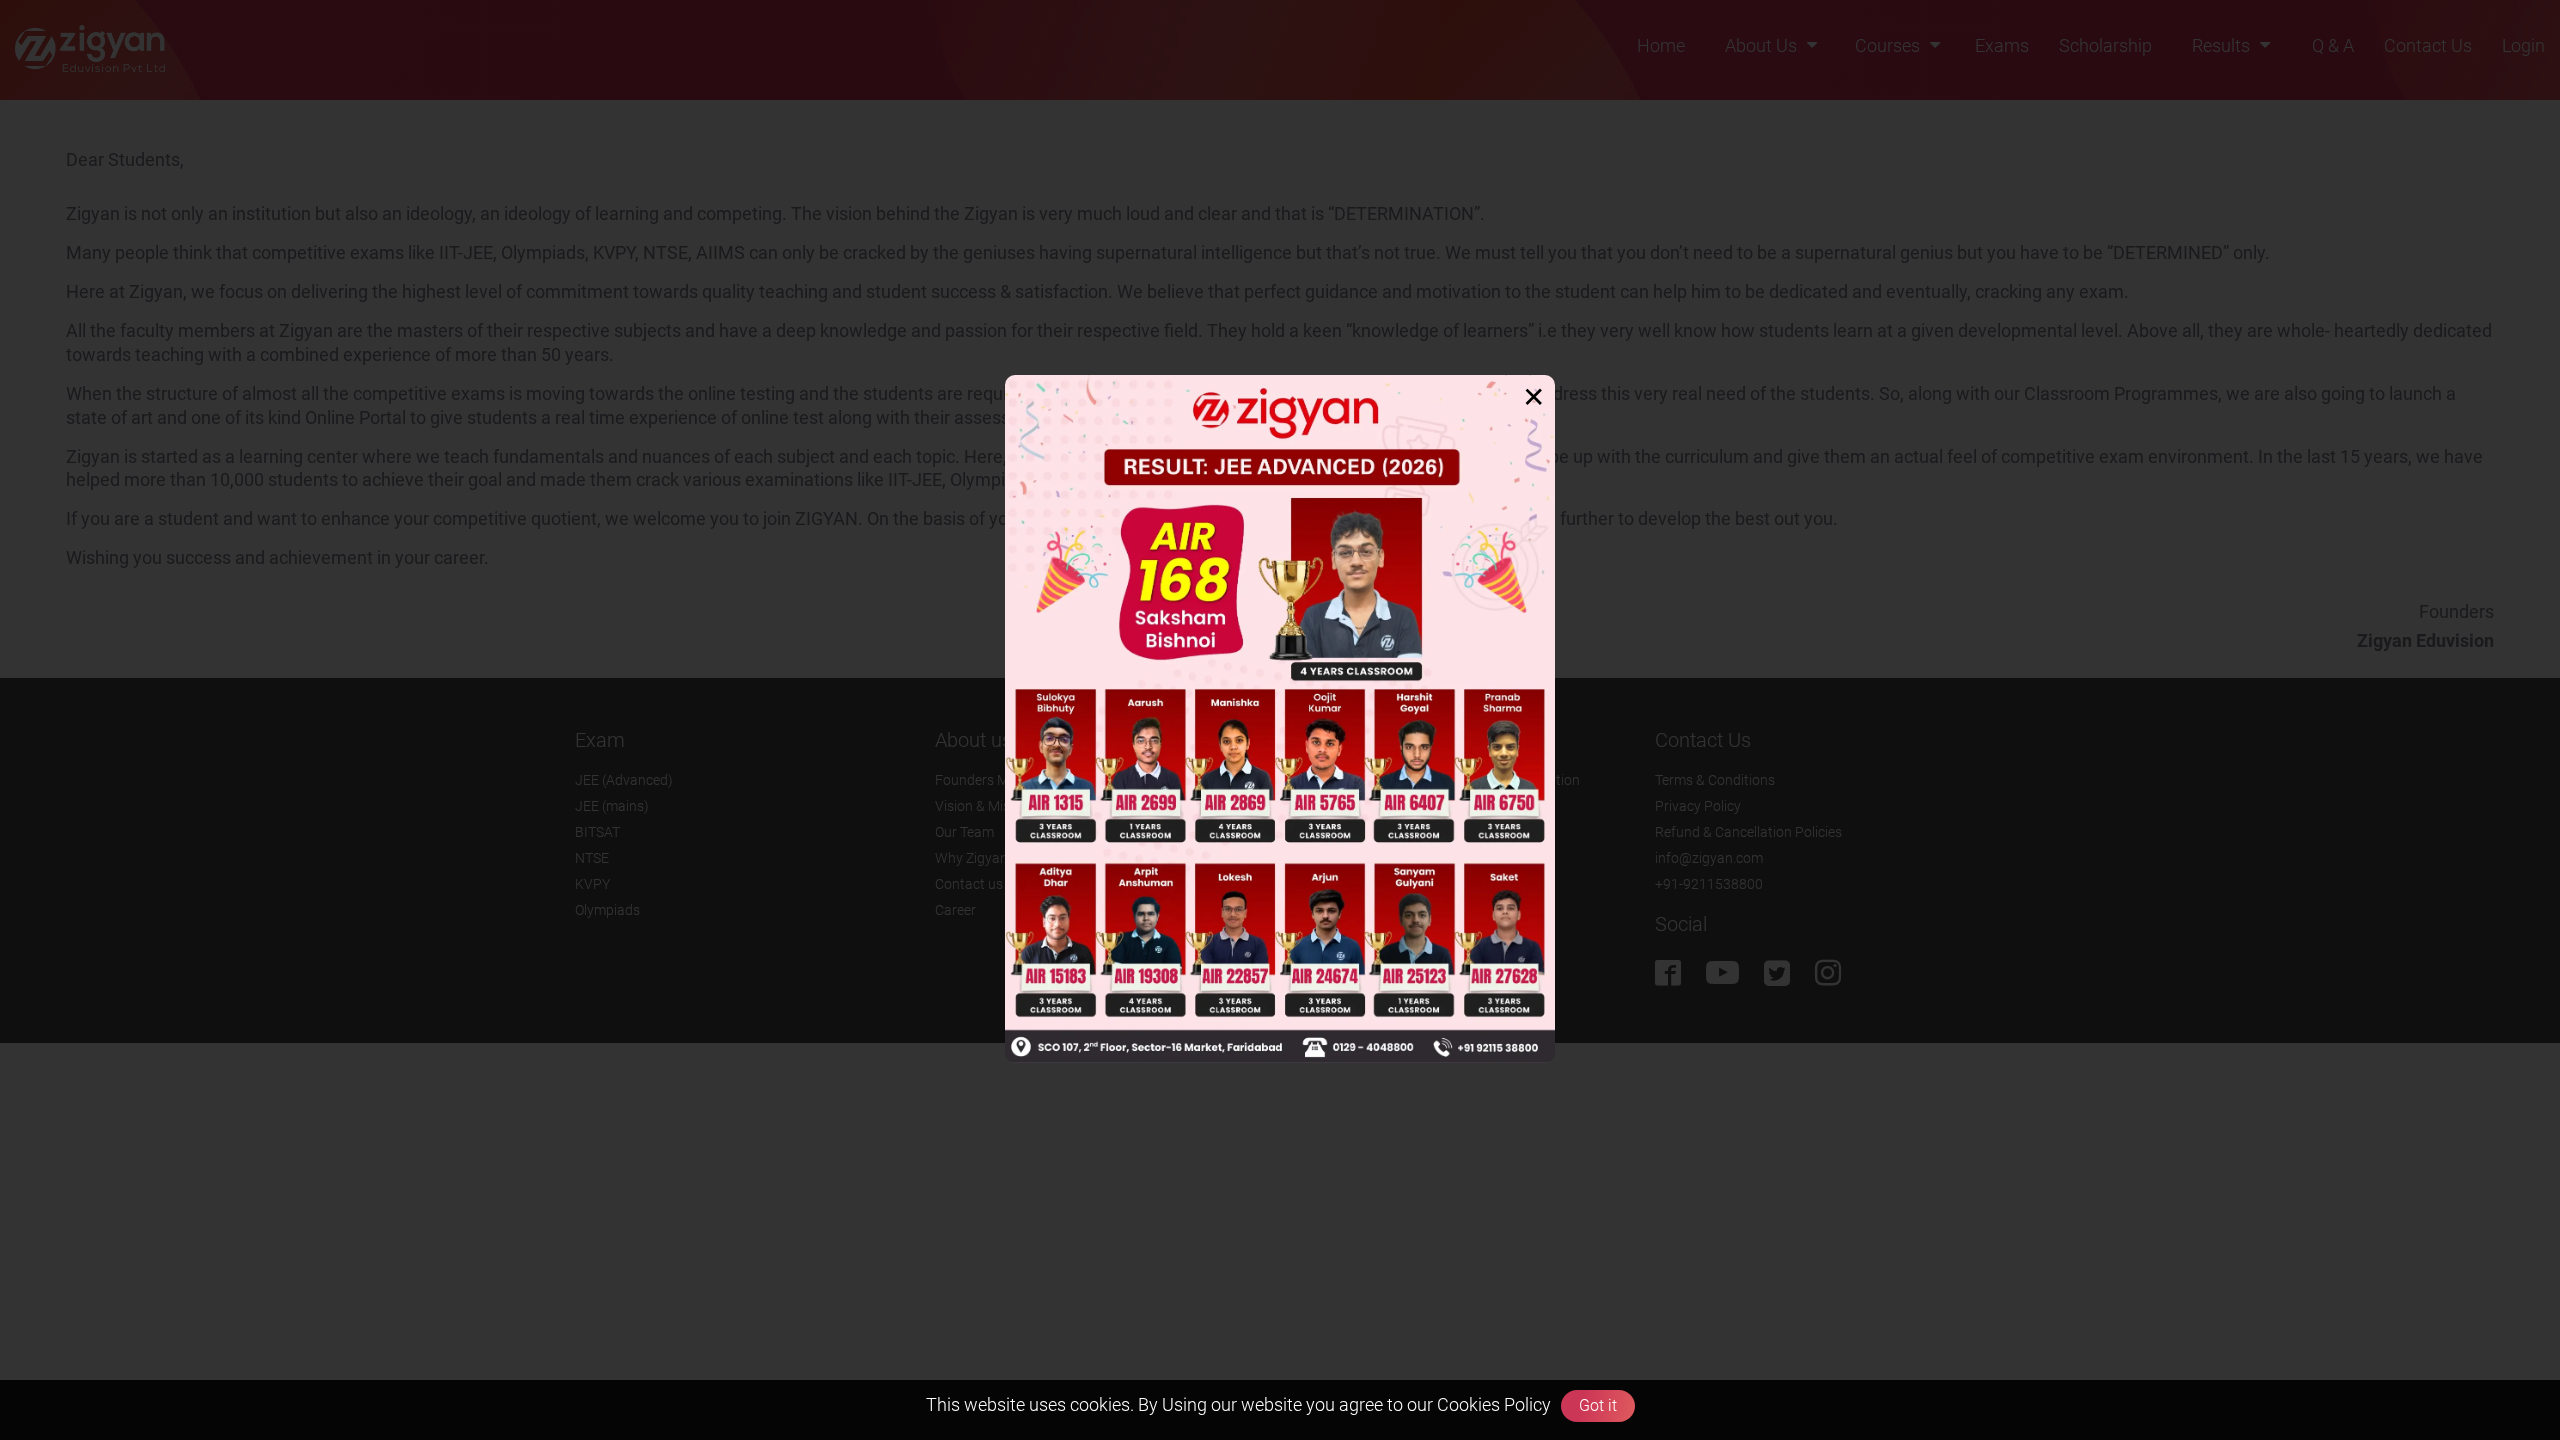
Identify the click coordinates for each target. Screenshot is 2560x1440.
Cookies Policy (1492, 1404)
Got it (1598, 1405)
